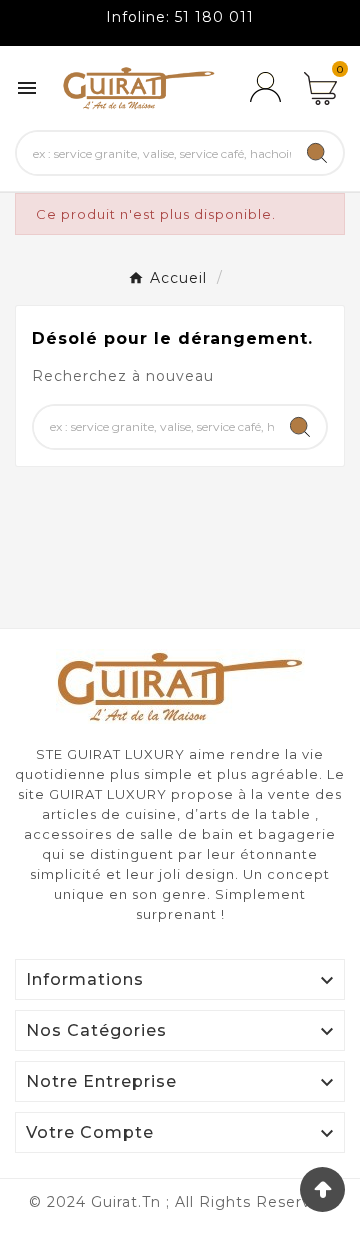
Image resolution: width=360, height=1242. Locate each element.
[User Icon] (265, 88)
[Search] (317, 153)
